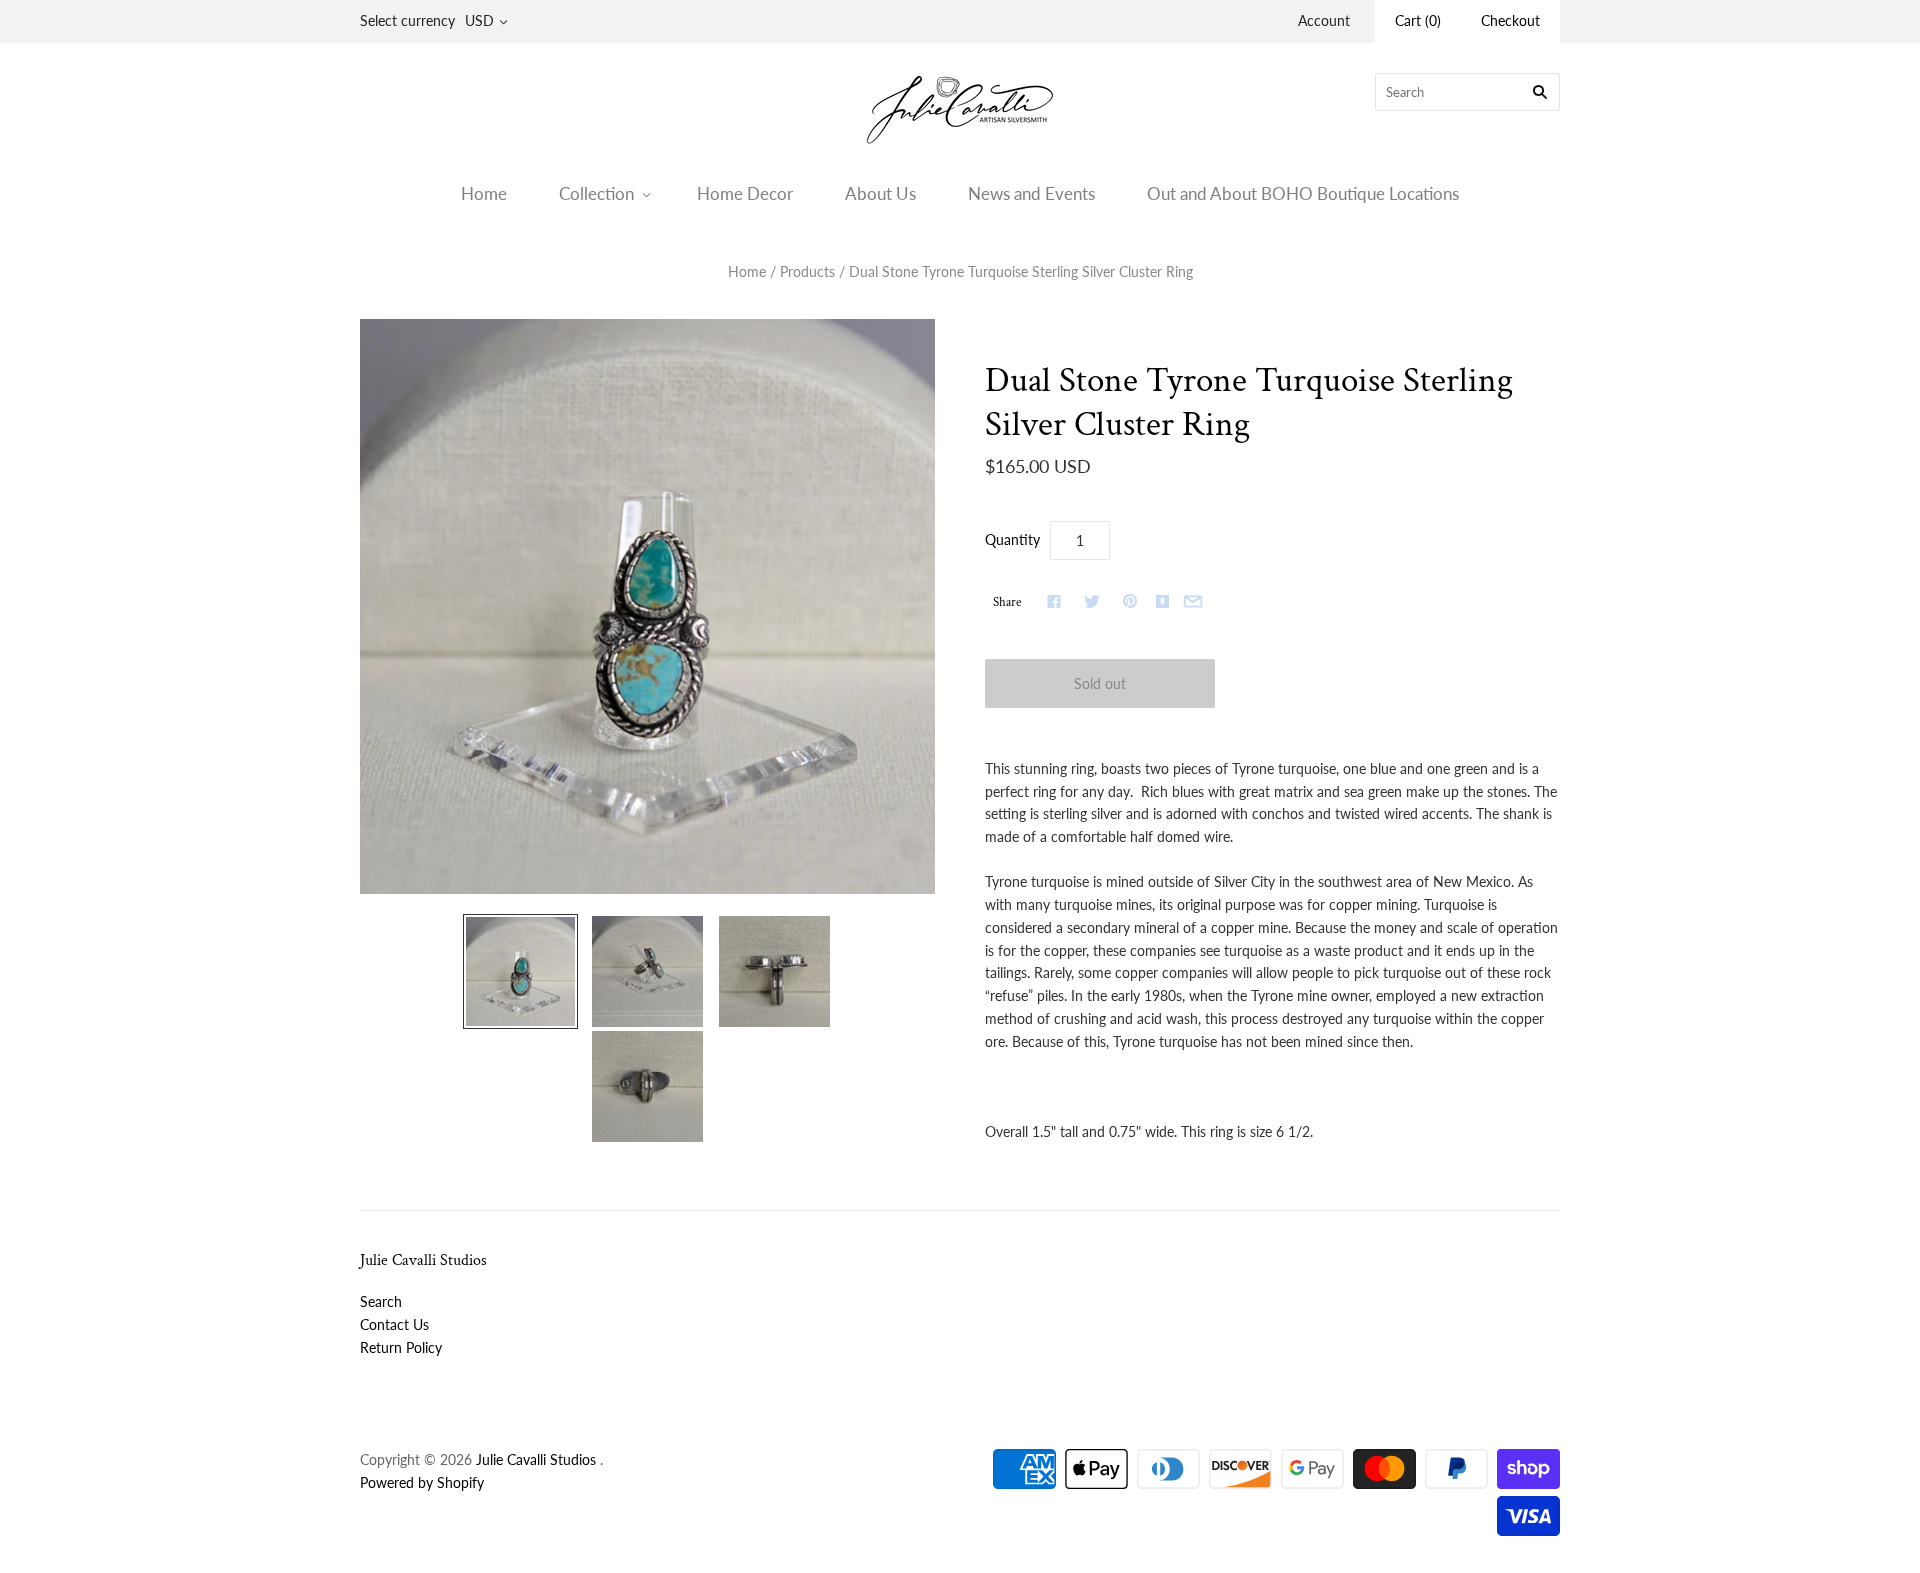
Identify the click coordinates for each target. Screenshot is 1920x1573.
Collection (596, 193)
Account (1324, 20)
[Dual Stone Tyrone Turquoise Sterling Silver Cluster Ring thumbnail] (520, 971)
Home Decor (745, 193)
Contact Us (394, 1324)
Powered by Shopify (422, 1482)
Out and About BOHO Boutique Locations (1303, 193)
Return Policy (401, 1347)
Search (381, 1301)
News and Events (1031, 193)
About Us (880, 193)
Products (807, 271)
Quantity (1012, 539)
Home (484, 193)
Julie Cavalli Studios (536, 1459)
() (1418, 20)
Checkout (1510, 20)
